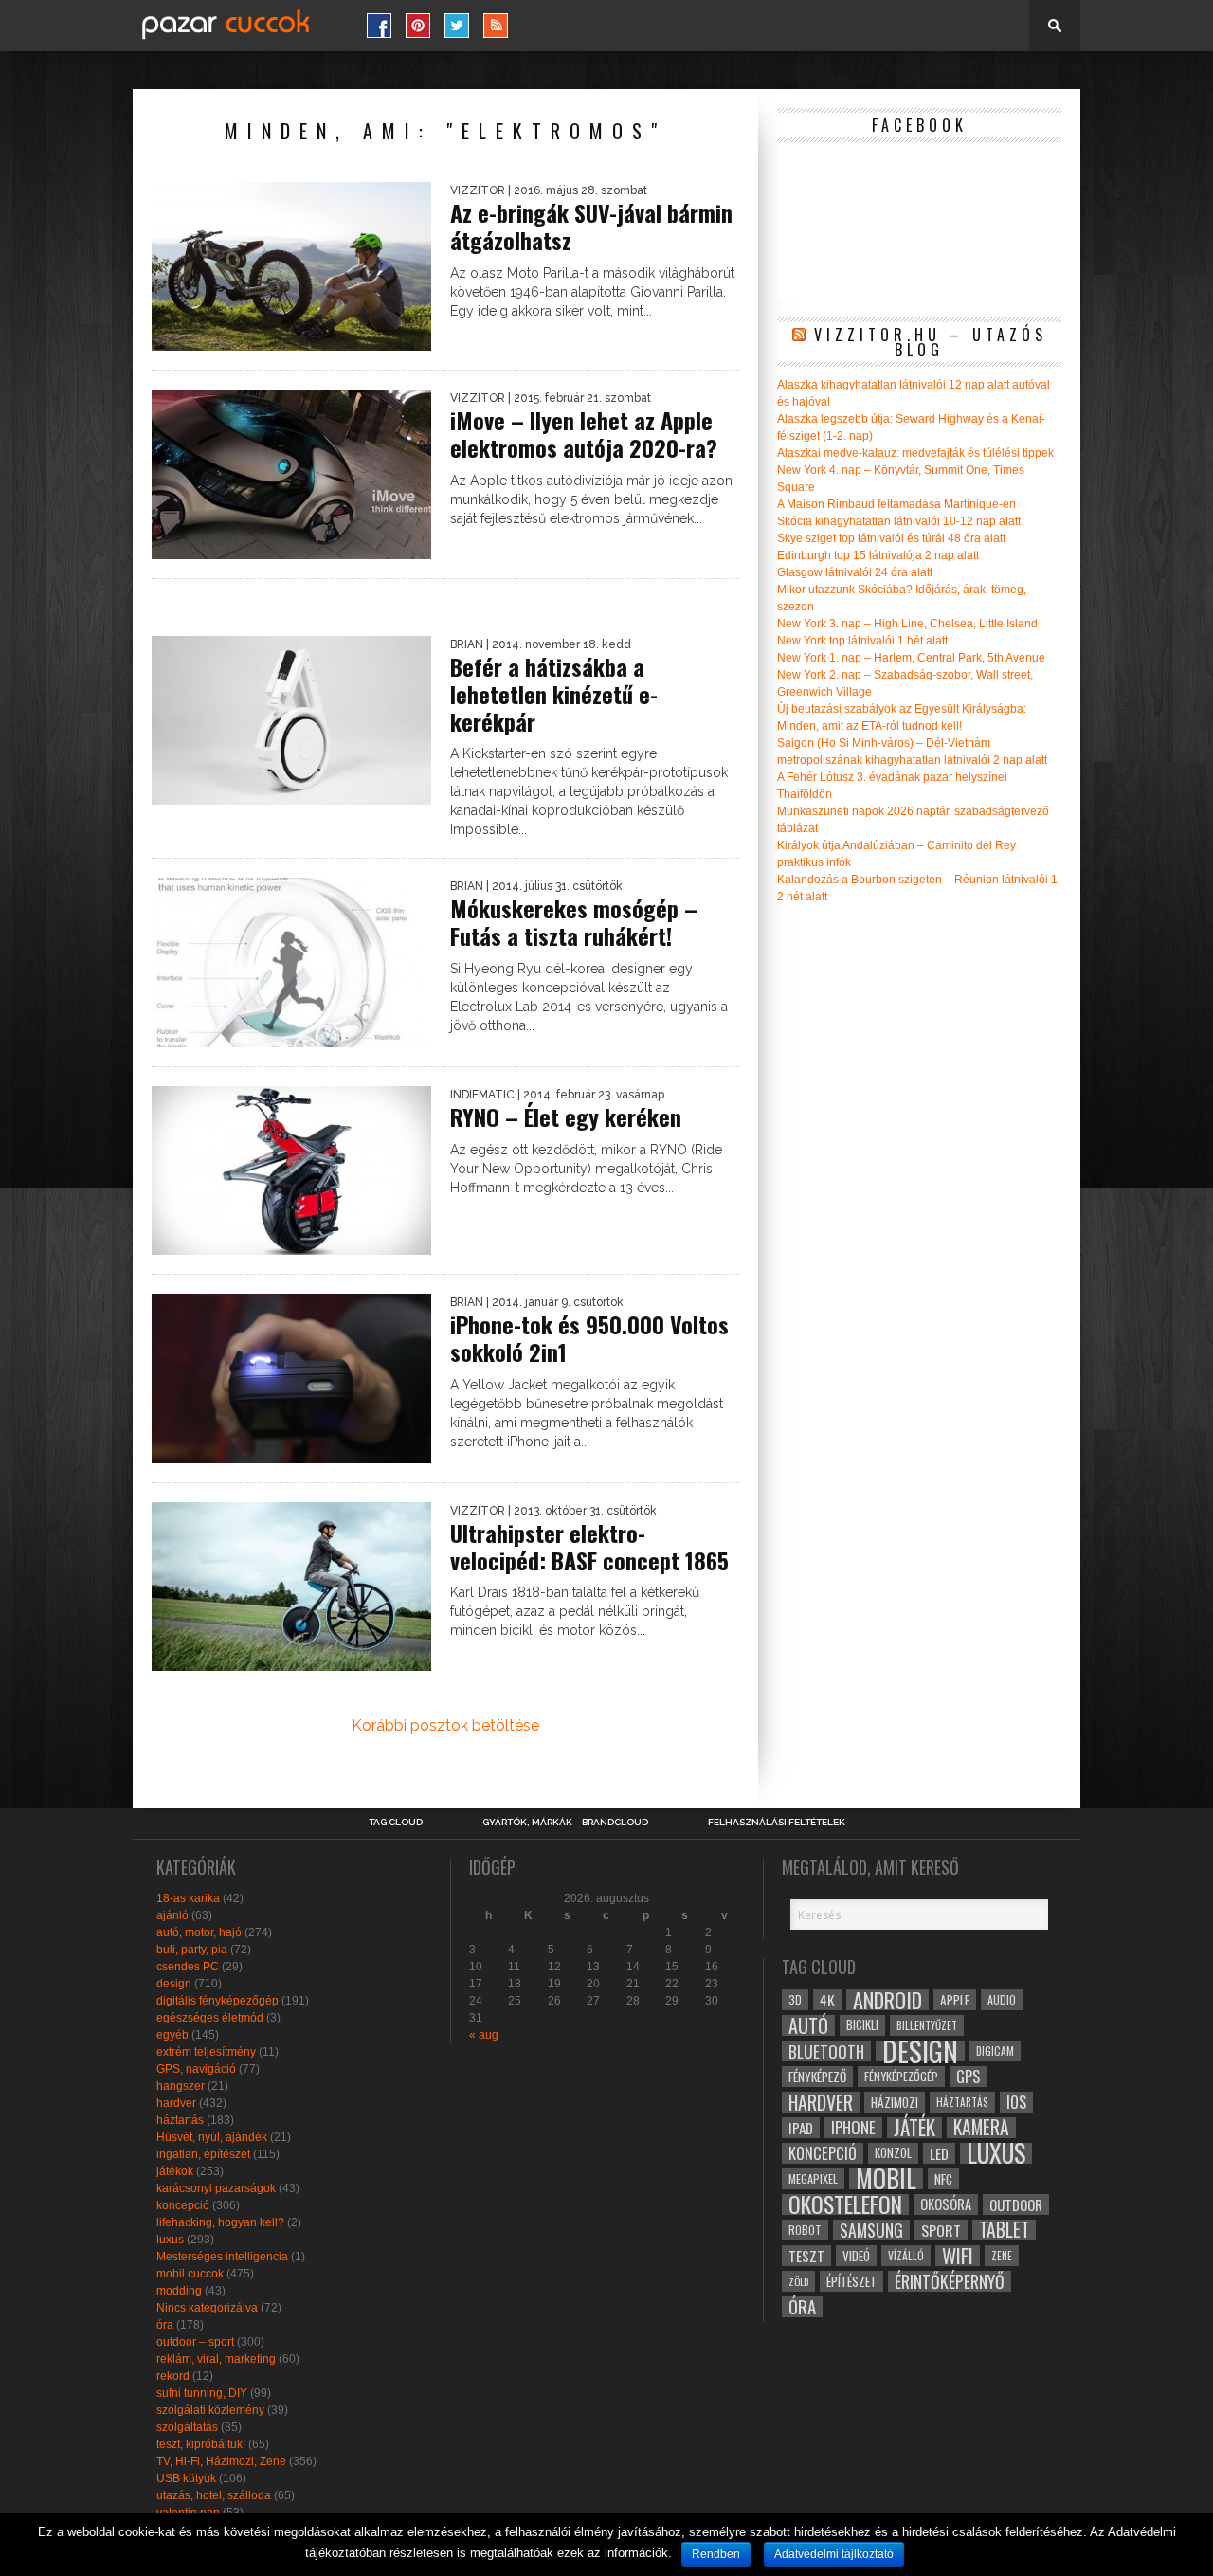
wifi (958, 2256)
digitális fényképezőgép (217, 2001)
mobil (886, 2179)
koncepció (183, 2205)
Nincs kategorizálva (207, 2308)
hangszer (181, 2086)
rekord (173, 2376)
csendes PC (188, 1967)
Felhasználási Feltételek (777, 1823)
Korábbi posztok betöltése (445, 1725)
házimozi (895, 2102)
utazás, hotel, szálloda (214, 2495)
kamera (981, 2128)
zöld (798, 2281)
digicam (995, 2050)
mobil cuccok (190, 2274)
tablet (1004, 2230)
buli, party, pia (192, 1950)
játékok (175, 2171)
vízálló (906, 2255)
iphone (853, 2128)
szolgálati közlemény (210, 2410)
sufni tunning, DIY (202, 2393)
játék (914, 2128)
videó (856, 2256)
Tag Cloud (396, 1823)
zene (1002, 2256)
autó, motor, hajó (199, 1932)
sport (941, 2230)
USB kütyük (186, 2478)
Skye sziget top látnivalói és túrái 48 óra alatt (891, 538)
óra (165, 2325)
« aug (484, 2035)
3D (795, 1999)
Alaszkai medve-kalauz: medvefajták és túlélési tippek (915, 453)
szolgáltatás (187, 2427)
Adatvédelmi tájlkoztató (834, 2554)
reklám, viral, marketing (216, 2359)
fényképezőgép (901, 2076)
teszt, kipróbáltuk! (201, 2444)
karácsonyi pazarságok (216, 2188)
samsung (871, 2230)
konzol (893, 2153)
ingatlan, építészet (203, 2154)
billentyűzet (927, 2025)
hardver (176, 2103)
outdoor (1016, 2204)
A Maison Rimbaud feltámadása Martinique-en (896, 504)
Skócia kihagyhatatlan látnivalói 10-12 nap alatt (899, 521)
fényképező (817, 2077)
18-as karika (188, 1898)
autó (808, 2025)
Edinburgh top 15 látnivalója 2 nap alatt (878, 555)
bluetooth (826, 2051)
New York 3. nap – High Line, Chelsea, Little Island (907, 624)
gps (968, 2077)
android (887, 2000)
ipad (801, 2128)
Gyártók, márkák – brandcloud (565, 1823)
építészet (851, 2281)
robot (805, 2230)
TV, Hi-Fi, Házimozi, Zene (221, 2461)
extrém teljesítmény (206, 2052)
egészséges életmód (210, 2018)
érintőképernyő (950, 2281)
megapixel (813, 2178)
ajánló (172, 1915)
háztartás (180, 2120)
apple (955, 2000)
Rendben (716, 2554)
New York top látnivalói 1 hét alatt (862, 641)
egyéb (172, 2035)
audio (1002, 1999)
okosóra (946, 2204)
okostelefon (845, 2204)
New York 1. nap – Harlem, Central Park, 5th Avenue (911, 658)
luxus (170, 2240)
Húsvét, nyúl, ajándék (212, 2137)
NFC (943, 2178)
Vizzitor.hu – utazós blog (931, 342)
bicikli (862, 2025)
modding (179, 2291)
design (174, 1984)
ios (1016, 2102)
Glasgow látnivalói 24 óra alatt (855, 572)
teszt (806, 2256)
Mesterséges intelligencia (222, 2257)
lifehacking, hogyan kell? (220, 2222)
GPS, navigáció (196, 2069)
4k (827, 2000)
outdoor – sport (195, 2342)
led (939, 2153)
